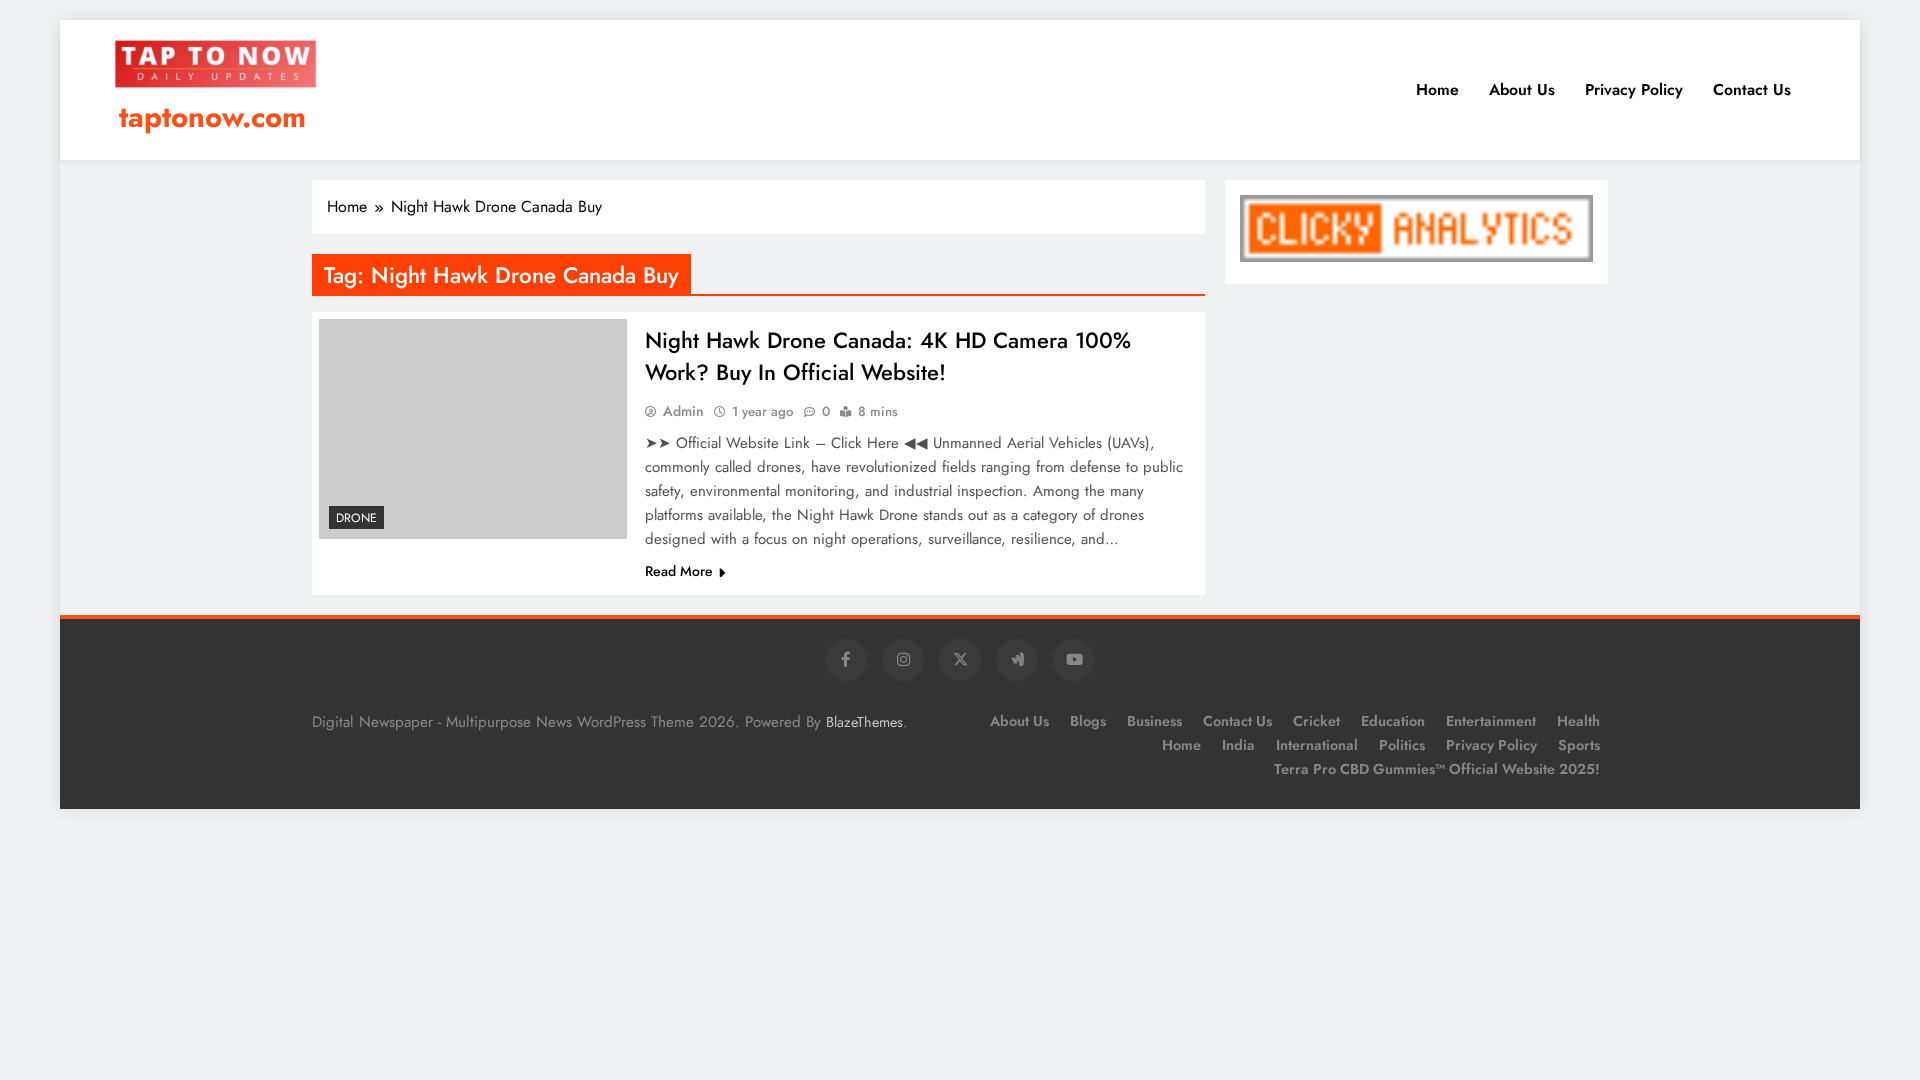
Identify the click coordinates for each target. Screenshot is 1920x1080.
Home (1437, 89)
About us (1522, 89)
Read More (679, 571)
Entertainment (1491, 721)
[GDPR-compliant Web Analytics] (1416, 256)
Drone (356, 518)
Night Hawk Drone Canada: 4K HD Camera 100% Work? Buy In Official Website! (888, 356)
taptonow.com (212, 117)
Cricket (1316, 721)
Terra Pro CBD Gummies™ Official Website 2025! (1437, 769)
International (1317, 745)
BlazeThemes (864, 722)
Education (1393, 721)
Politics (1402, 745)
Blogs (1088, 721)
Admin (683, 411)
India (1238, 745)
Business (1154, 721)
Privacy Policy (1634, 89)
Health (1578, 721)
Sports (1579, 745)
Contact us (1752, 89)
